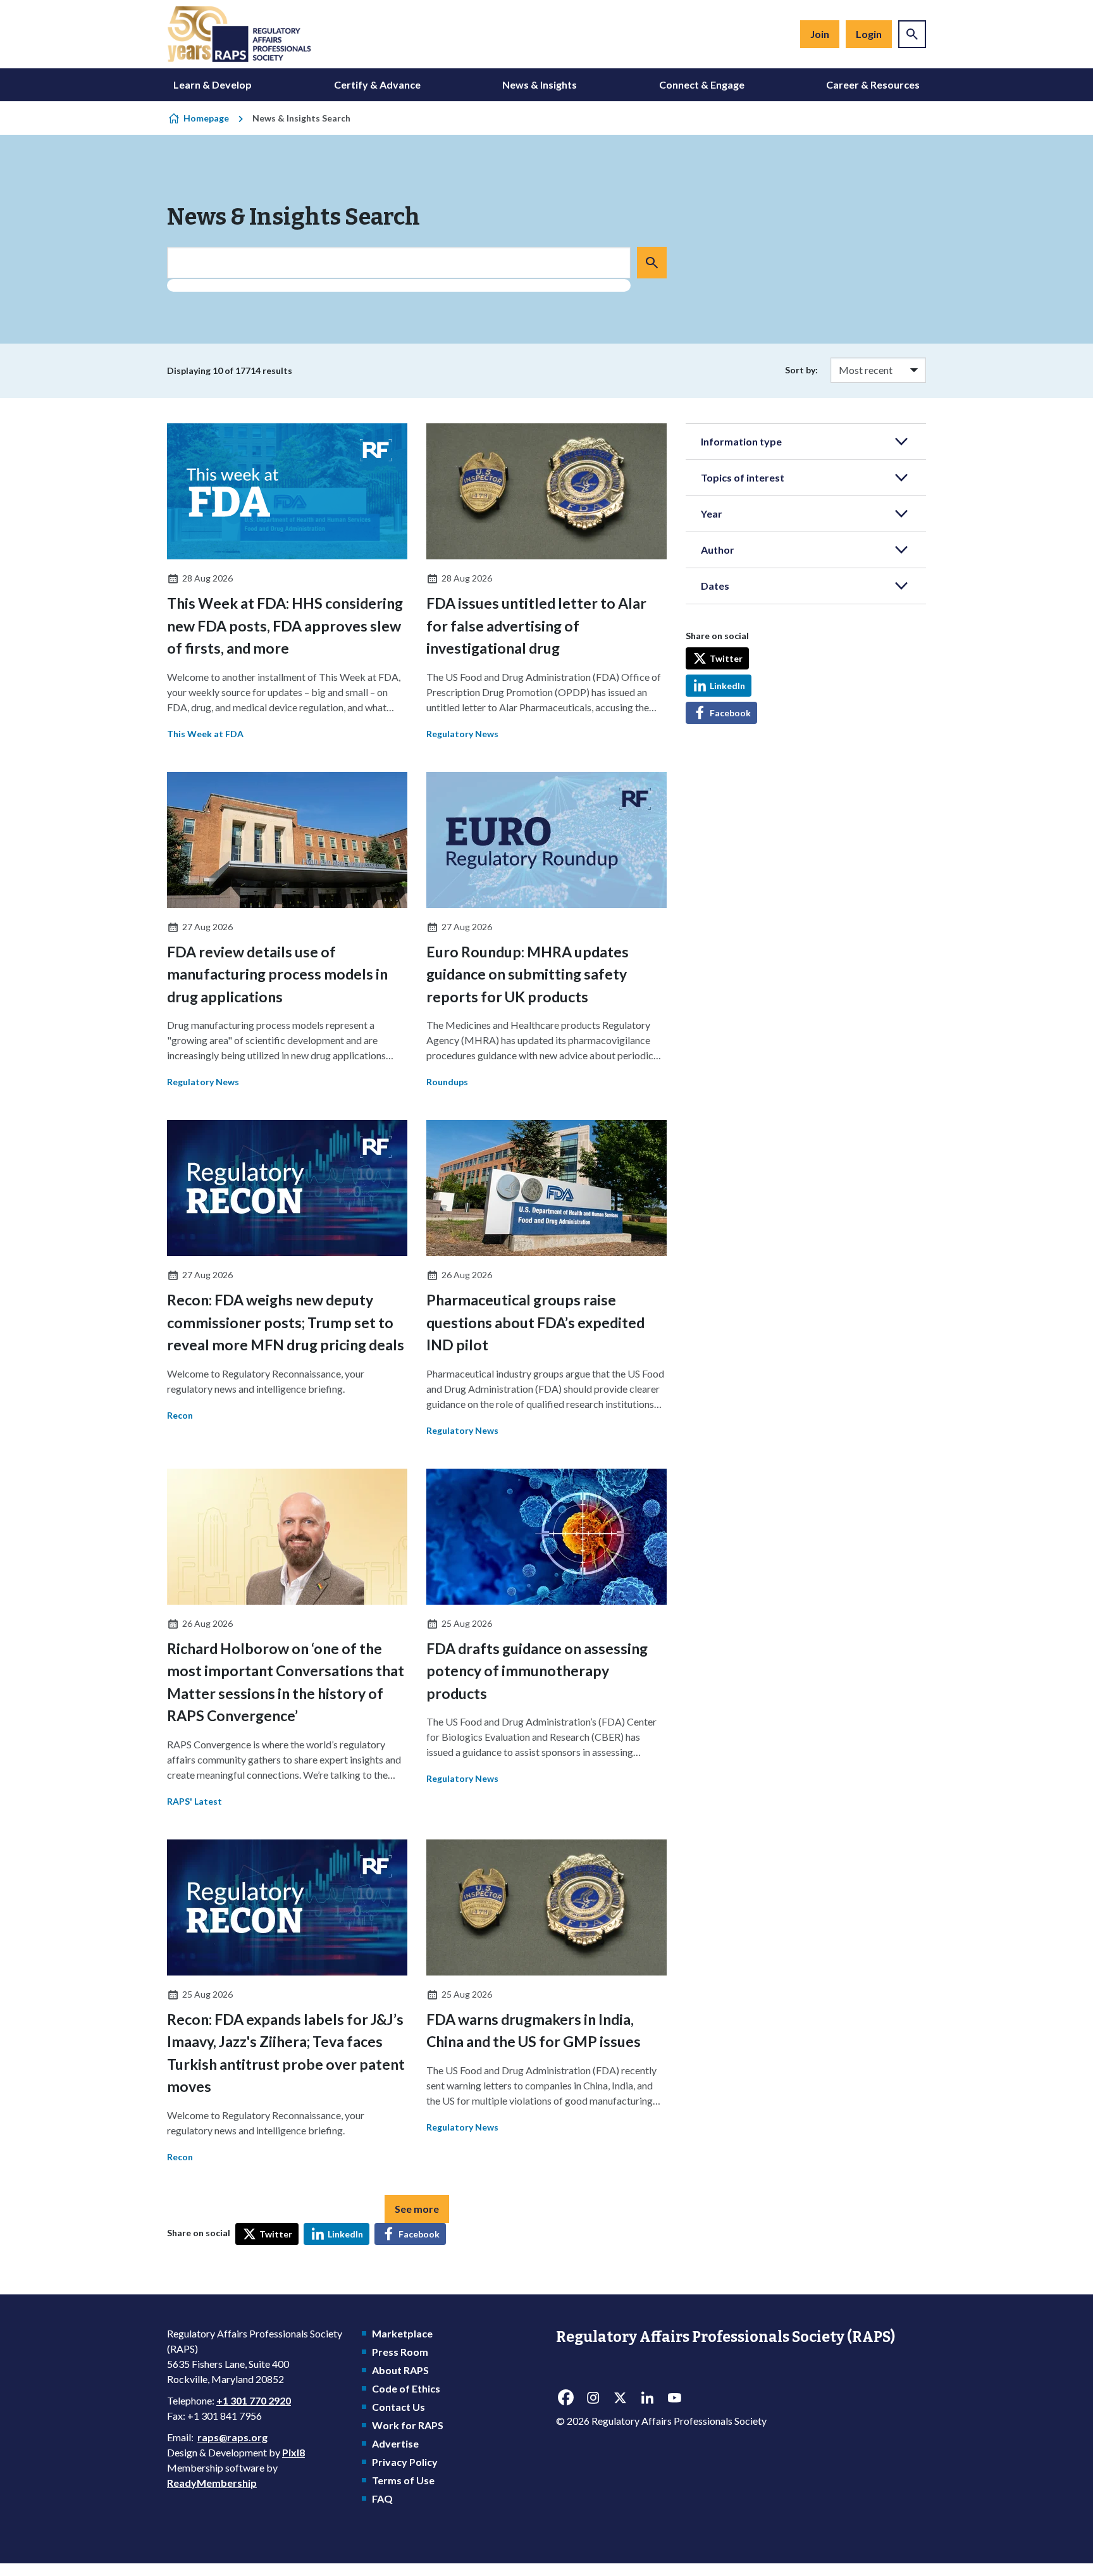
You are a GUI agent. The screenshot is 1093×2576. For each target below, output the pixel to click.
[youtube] (674, 2398)
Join (820, 34)
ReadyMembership (212, 2483)
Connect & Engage (702, 84)
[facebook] (565, 2398)
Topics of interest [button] (743, 477)
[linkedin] (647, 2398)
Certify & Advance (377, 84)
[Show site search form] (912, 34)
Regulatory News (462, 734)
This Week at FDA (205, 734)
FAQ (382, 2498)
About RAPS (400, 2370)
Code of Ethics (406, 2388)
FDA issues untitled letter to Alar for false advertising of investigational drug (536, 625)
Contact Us (398, 2407)
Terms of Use (403, 2480)
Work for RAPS (408, 2425)
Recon (180, 1415)
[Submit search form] (652, 263)
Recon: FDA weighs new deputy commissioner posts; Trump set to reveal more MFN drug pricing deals (286, 1322)
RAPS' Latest (195, 1801)
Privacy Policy (405, 2462)
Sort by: (801, 370)
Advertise (395, 2443)
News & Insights (540, 84)
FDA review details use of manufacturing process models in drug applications (277, 974)
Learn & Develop (213, 84)
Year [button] (712, 513)
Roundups (447, 1082)
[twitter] (620, 2398)
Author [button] (718, 550)
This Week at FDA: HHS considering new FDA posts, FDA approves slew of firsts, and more (285, 625)
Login (869, 34)
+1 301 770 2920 (254, 2400)
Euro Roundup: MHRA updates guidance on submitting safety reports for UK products (528, 974)
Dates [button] (715, 586)
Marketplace (402, 2333)
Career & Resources (873, 84)
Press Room (400, 2352)
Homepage (206, 118)
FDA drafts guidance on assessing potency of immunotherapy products (537, 1671)
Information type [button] (741, 441)
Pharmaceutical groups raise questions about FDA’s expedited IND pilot (535, 1322)
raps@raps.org (232, 2437)
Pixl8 (293, 2452)
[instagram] (593, 2398)
